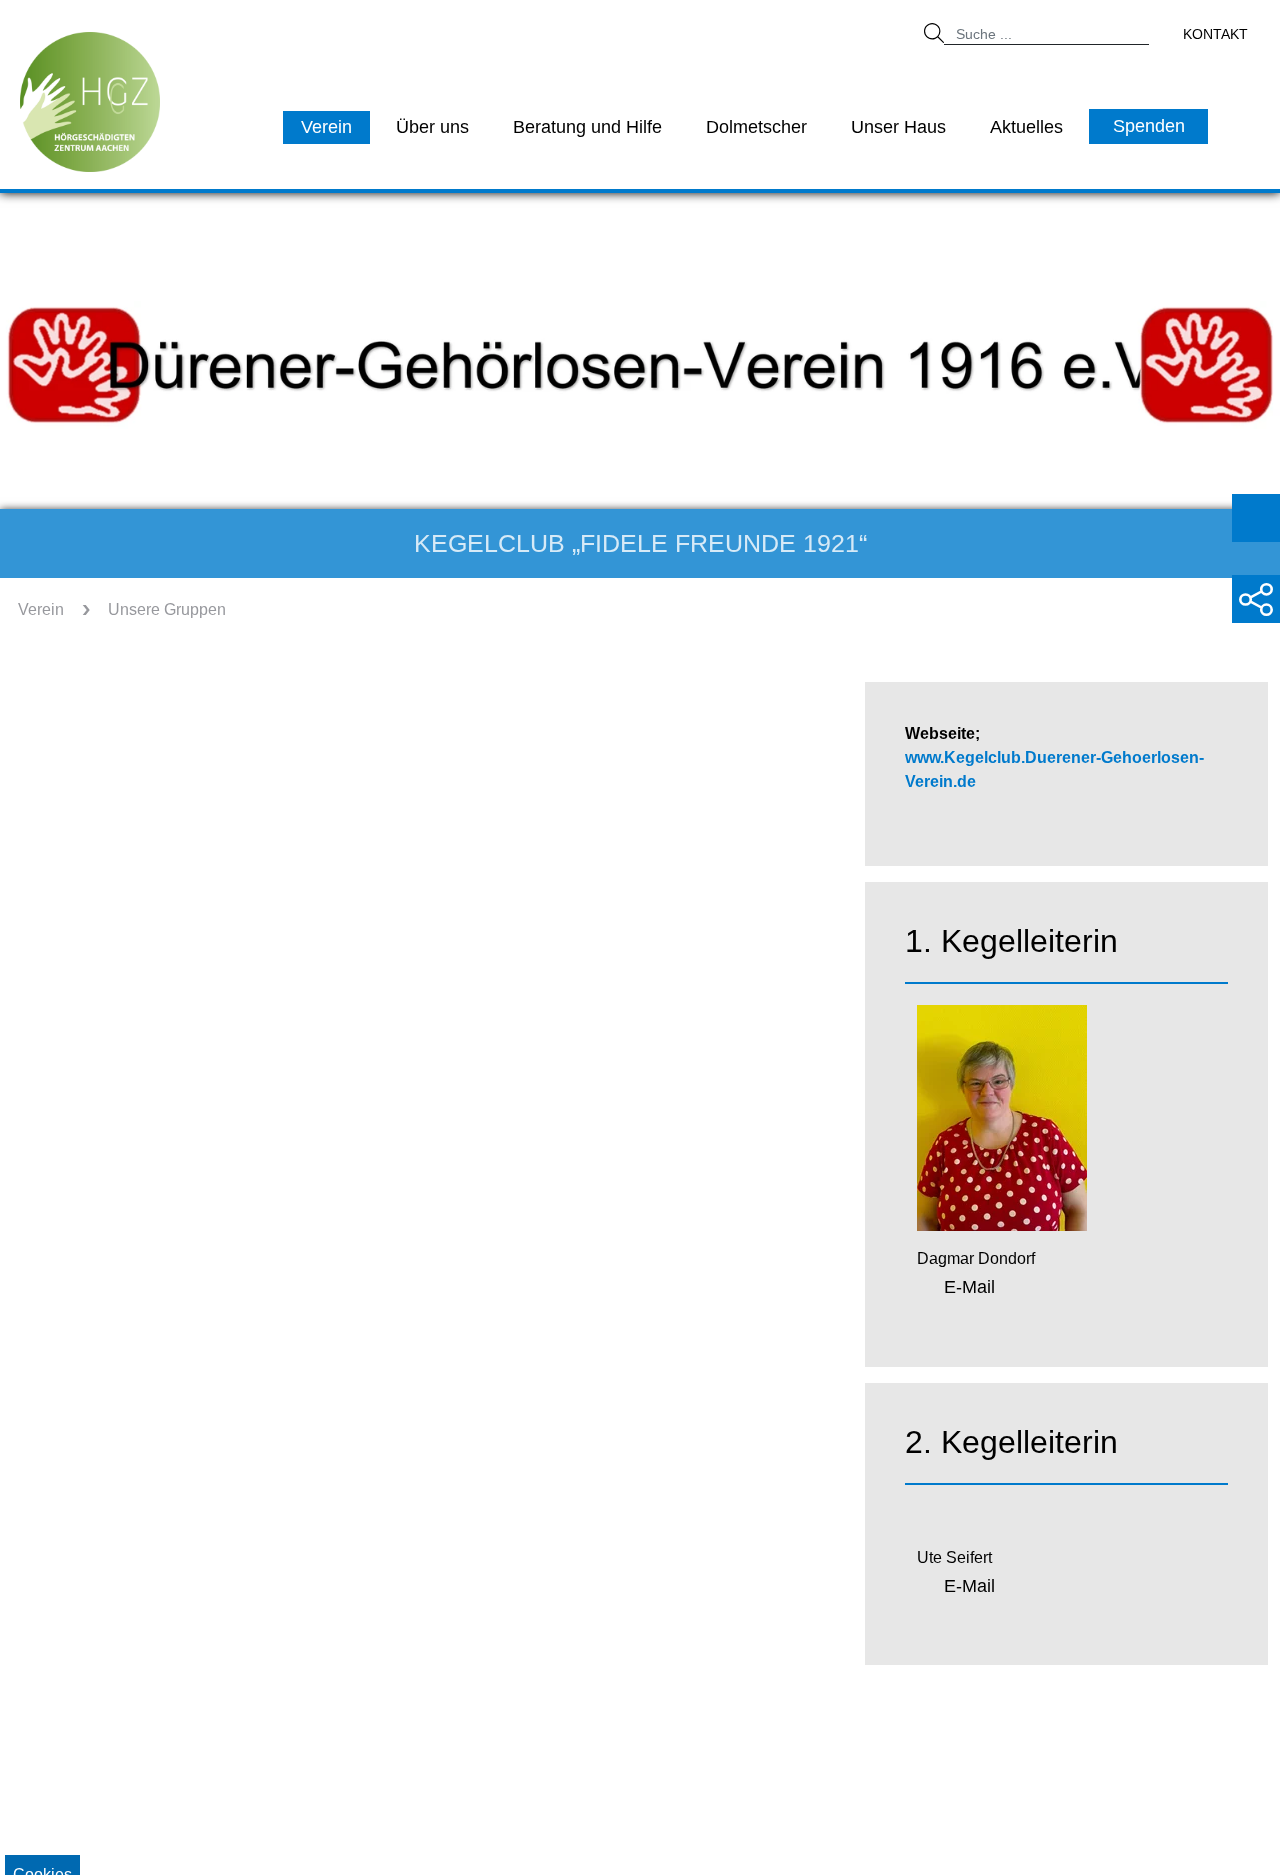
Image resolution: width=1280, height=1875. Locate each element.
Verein (326, 127)
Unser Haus (898, 127)
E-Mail (969, 1287)
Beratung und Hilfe (587, 127)
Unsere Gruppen (167, 609)
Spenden (1149, 126)
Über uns (432, 127)
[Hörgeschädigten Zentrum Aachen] (90, 100)
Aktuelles (1026, 127)
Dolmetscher (756, 127)
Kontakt (1215, 34)
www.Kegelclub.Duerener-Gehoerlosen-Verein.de (1054, 769)
